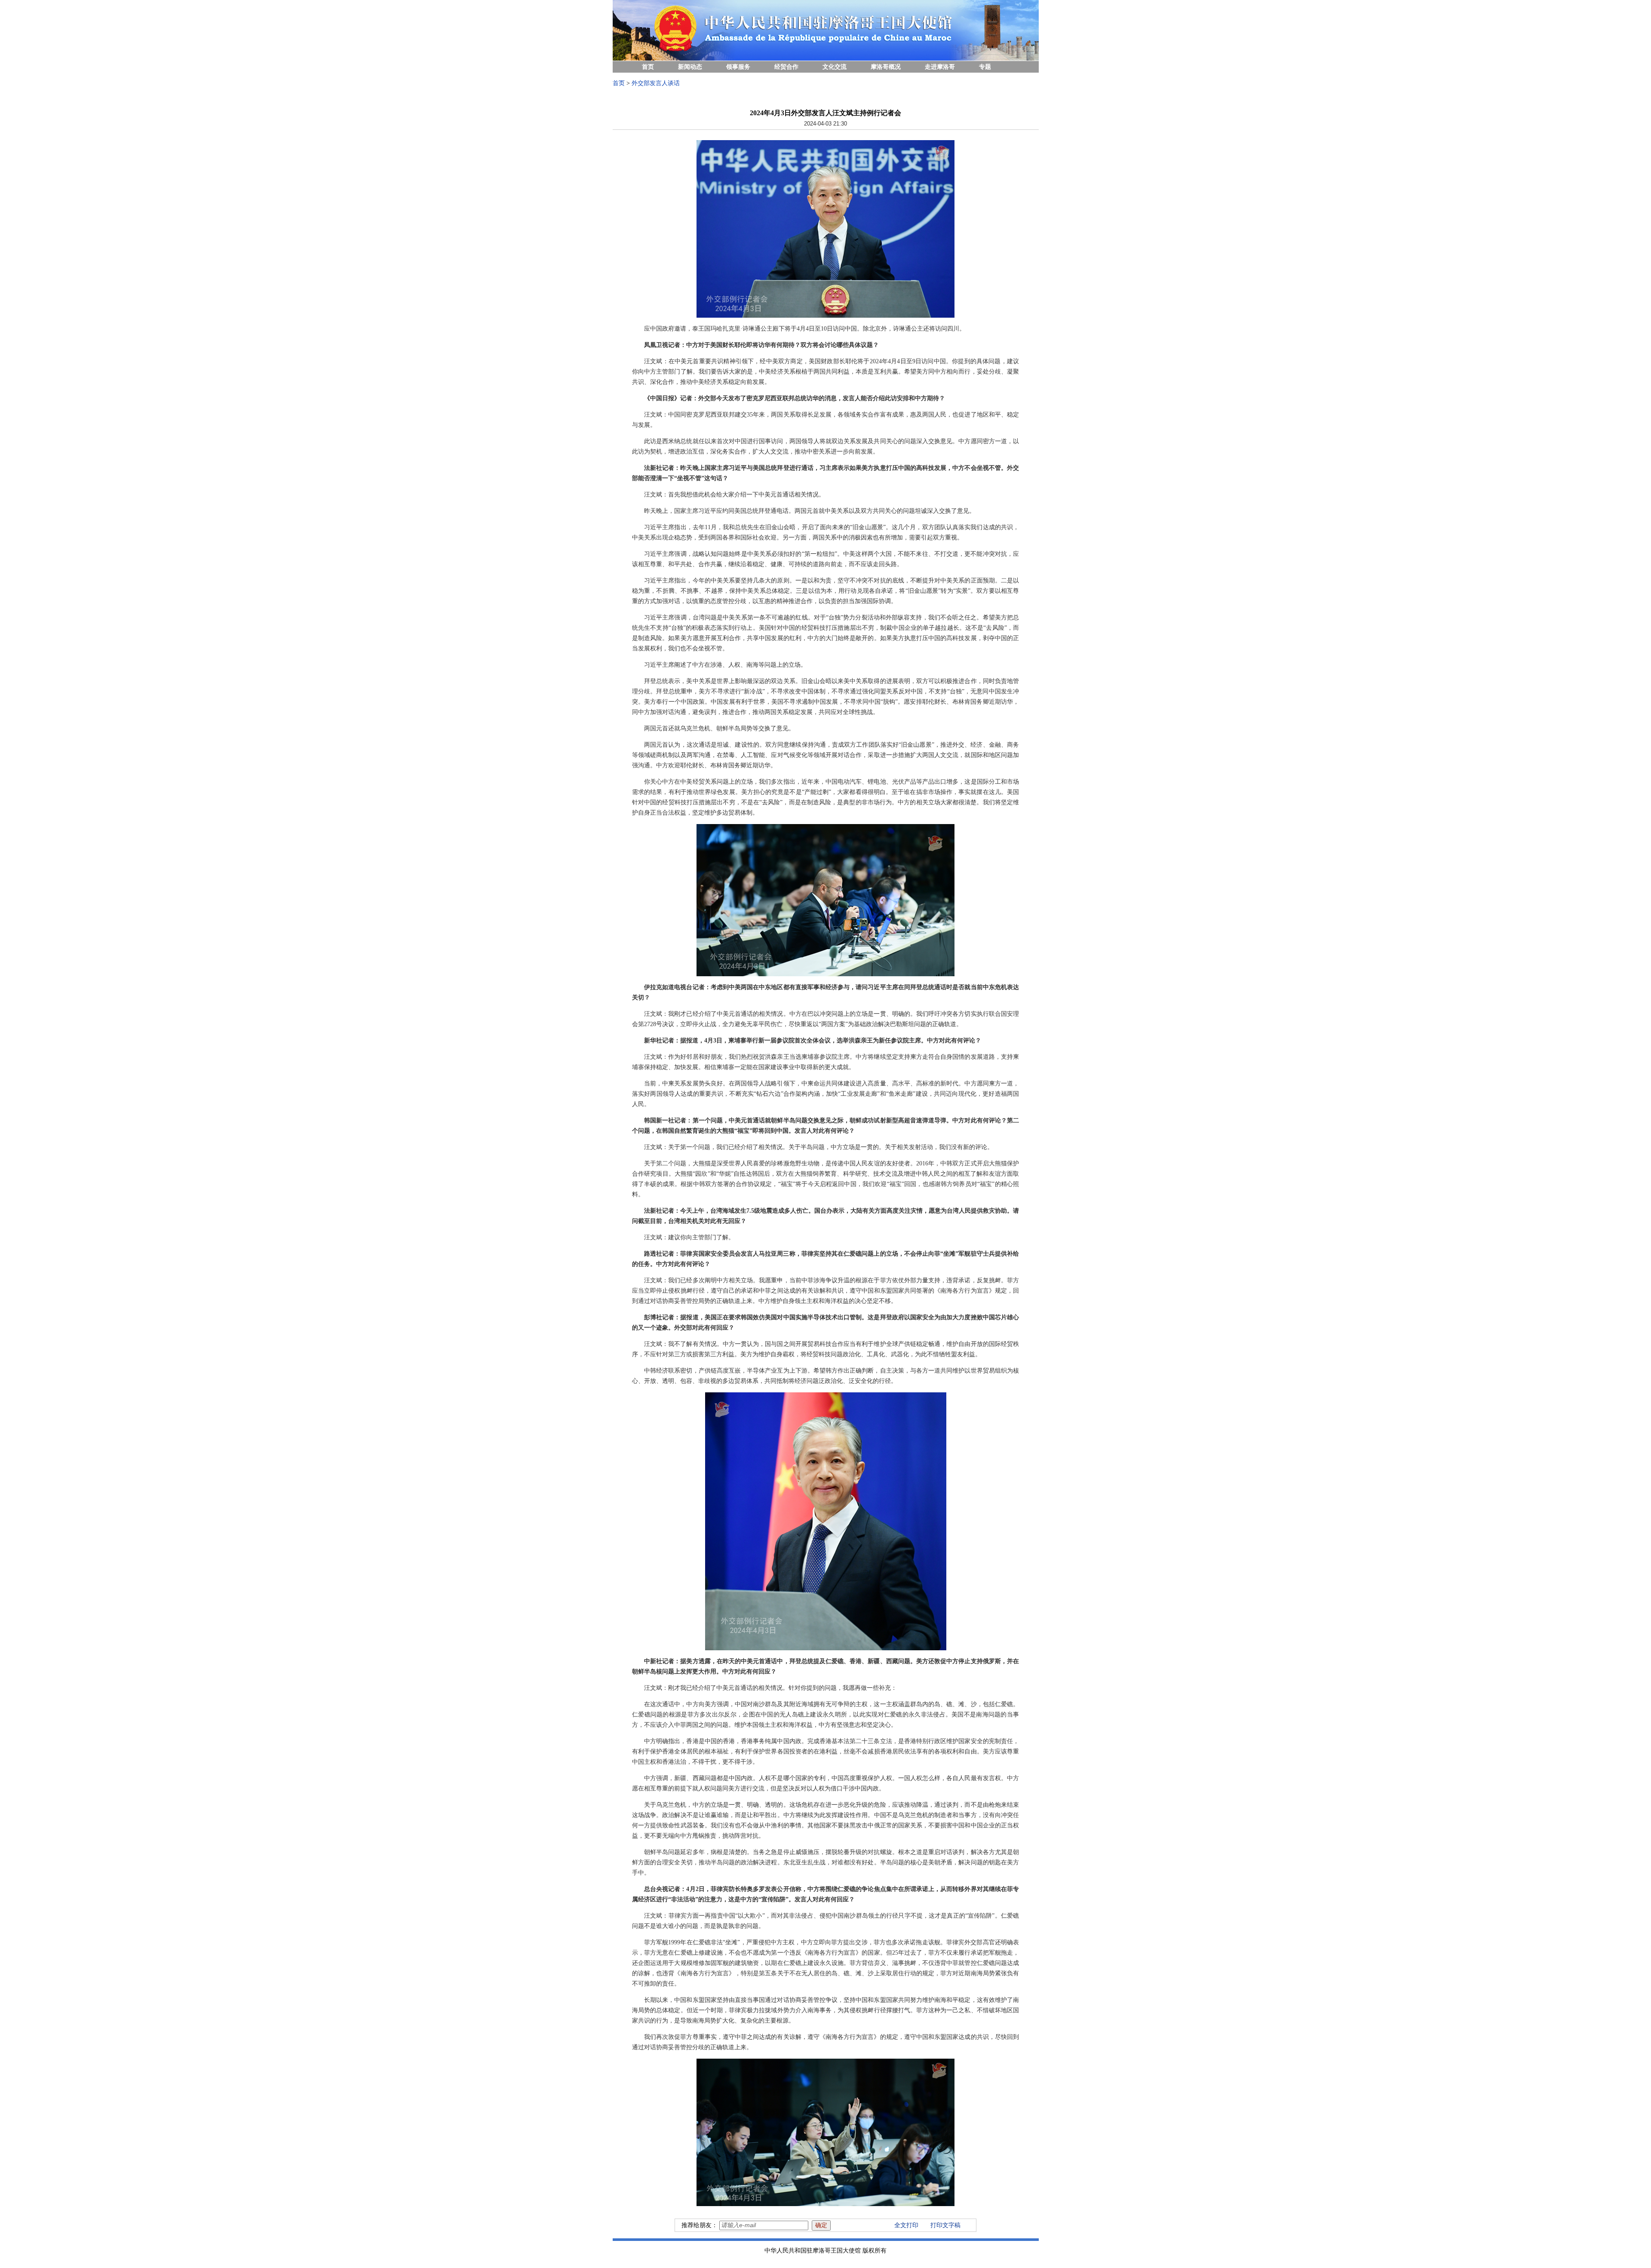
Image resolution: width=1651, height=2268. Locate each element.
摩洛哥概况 (886, 67)
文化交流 (835, 67)
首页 (648, 67)
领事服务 (738, 67)
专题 (985, 67)
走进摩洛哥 (940, 67)
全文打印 (906, 2225)
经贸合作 (786, 67)
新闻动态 (690, 67)
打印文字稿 (945, 2225)
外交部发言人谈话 (656, 83)
